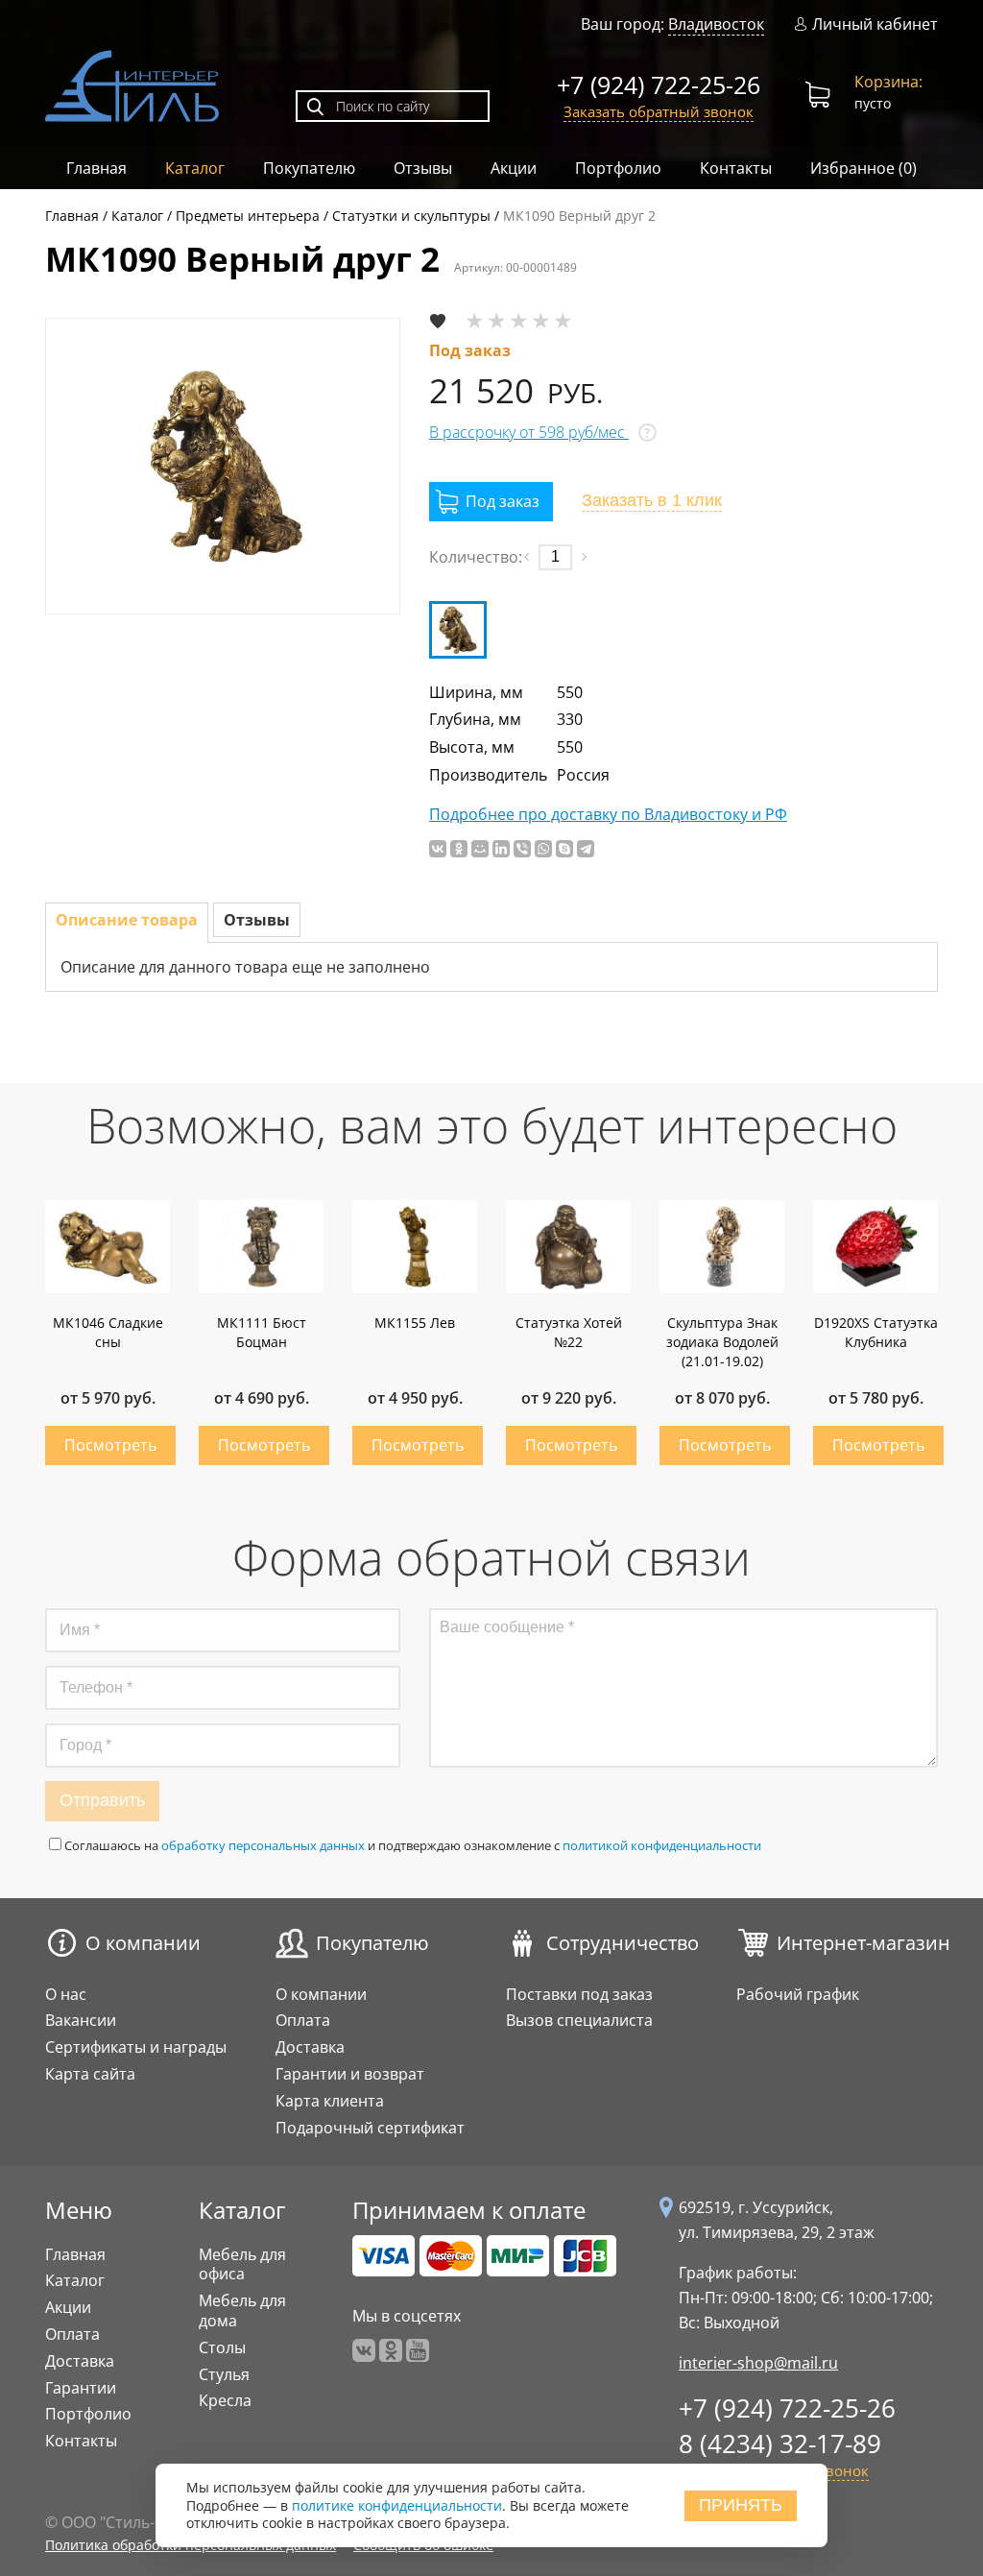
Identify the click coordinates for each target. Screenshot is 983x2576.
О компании (143, 1943)
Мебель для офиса (242, 2264)
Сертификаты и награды (136, 2047)
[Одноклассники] (459, 849)
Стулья (224, 2374)
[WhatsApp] (543, 849)
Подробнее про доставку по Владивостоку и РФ (608, 815)
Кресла (225, 2400)
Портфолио (618, 168)
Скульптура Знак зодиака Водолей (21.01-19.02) (722, 1342)
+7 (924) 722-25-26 (659, 84)
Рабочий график (798, 1994)
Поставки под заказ (579, 1994)
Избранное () (863, 168)
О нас (66, 1994)
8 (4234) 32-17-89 (780, 2444)
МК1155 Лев (415, 1323)
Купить (110, 1445)
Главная (96, 168)
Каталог (195, 168)
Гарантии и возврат (350, 2074)
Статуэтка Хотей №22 (569, 1332)
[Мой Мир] (480, 849)
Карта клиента (330, 2101)
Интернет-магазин (863, 1943)
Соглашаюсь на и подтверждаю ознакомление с (413, 1845)
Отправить (102, 1800)
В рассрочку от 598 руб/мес (529, 432)
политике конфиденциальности (397, 2505)
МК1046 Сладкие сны (108, 1332)
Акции (514, 168)
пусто (888, 92)
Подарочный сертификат (370, 2128)
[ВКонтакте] (438, 849)
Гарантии (81, 2388)
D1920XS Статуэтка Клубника (876, 1332)
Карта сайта (90, 2074)
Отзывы (423, 168)
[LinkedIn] (501, 849)
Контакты (736, 168)
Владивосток (716, 24)
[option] (223, 466)
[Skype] (564, 849)
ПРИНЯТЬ (741, 2505)
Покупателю (309, 168)
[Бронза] (458, 630)
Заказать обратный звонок (659, 111)
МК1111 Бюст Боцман (262, 1332)
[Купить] (491, 502)
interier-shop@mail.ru (758, 2363)
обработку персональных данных (263, 1845)
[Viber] (522, 849)
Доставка (310, 2047)
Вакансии (81, 2020)
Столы (222, 2347)
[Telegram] (586, 849)
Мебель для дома (242, 2311)
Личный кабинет (875, 24)
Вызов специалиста (579, 2020)
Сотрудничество (623, 1943)
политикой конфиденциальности (662, 1845)
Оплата (303, 2020)
